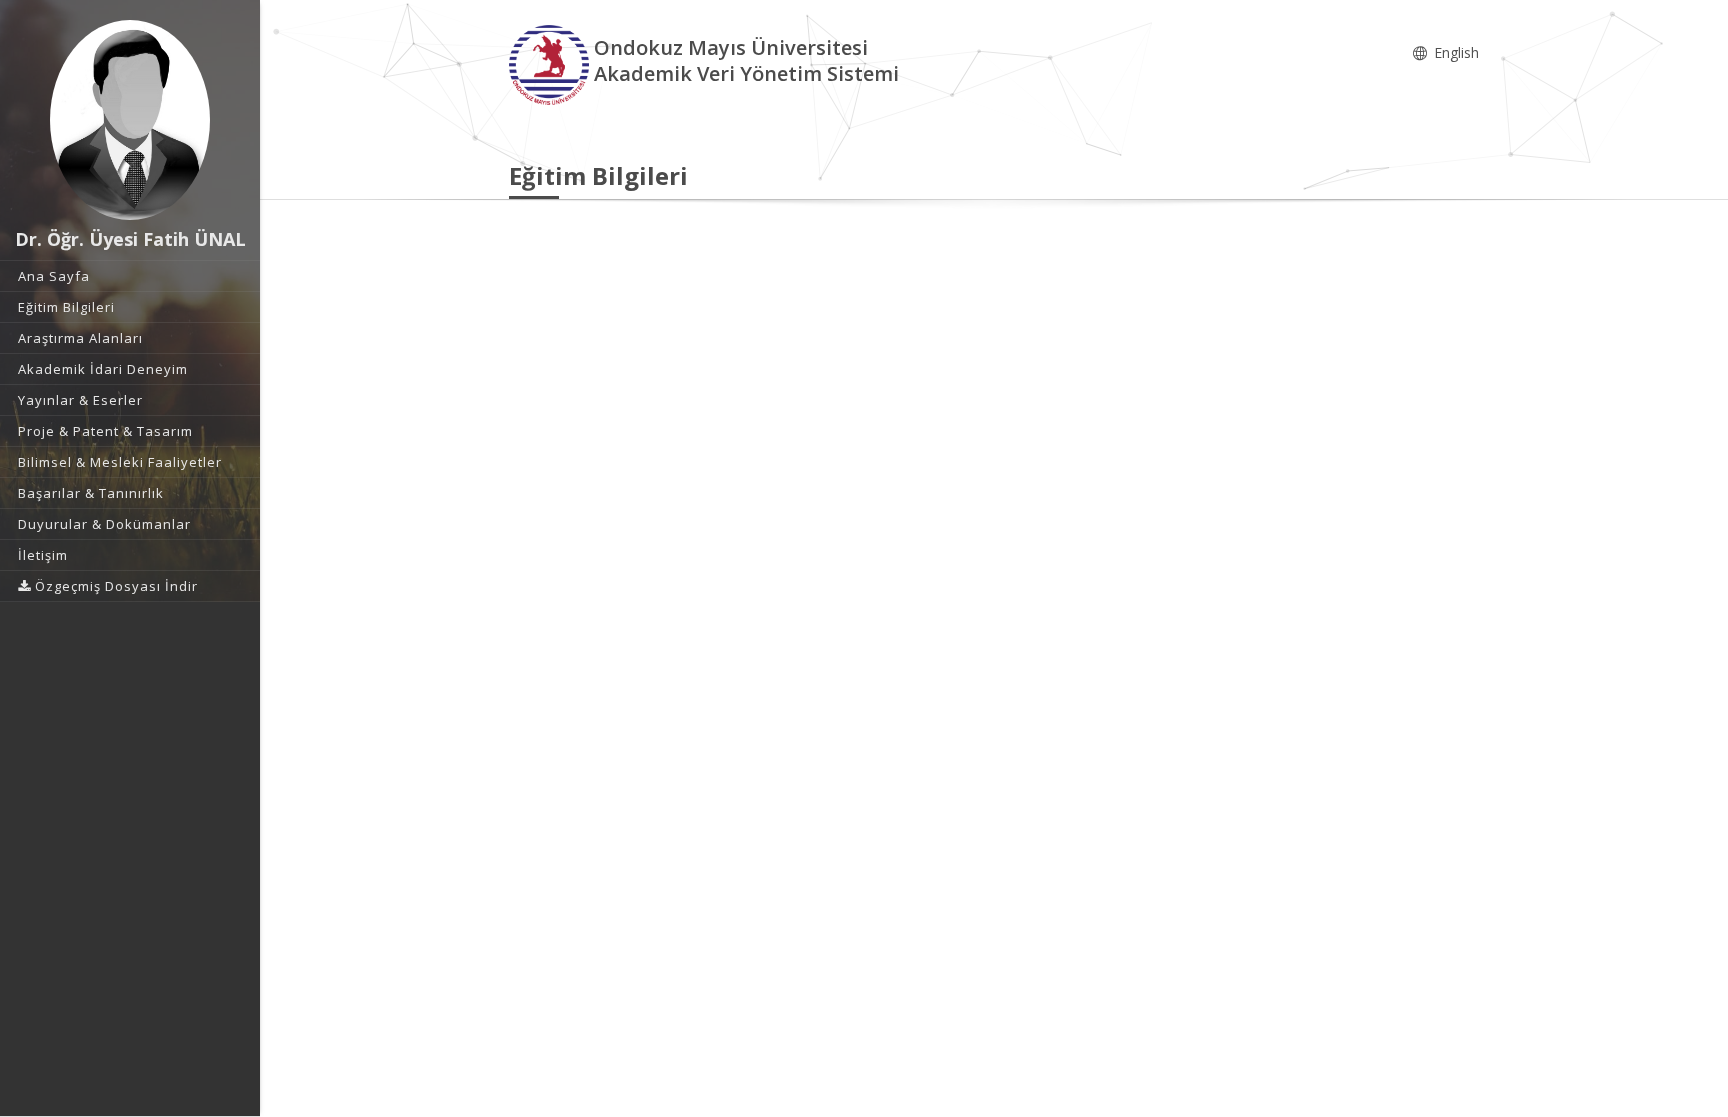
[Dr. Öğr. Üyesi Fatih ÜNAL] (130, 120)
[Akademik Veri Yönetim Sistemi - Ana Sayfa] (551, 63)
